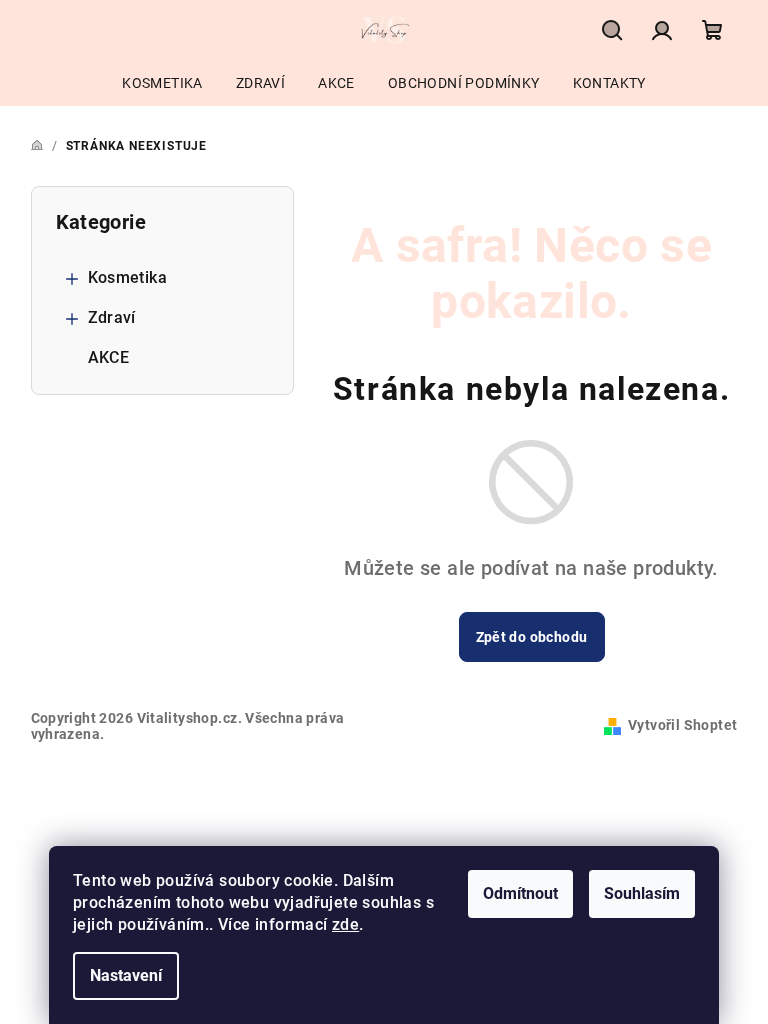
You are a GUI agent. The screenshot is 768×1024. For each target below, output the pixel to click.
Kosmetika (128, 277)
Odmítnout (520, 893)
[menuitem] (162, 83)
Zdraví (112, 317)
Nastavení (126, 975)
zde (345, 924)
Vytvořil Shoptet (682, 725)
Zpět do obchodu (532, 637)
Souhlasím (642, 893)
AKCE (109, 357)
